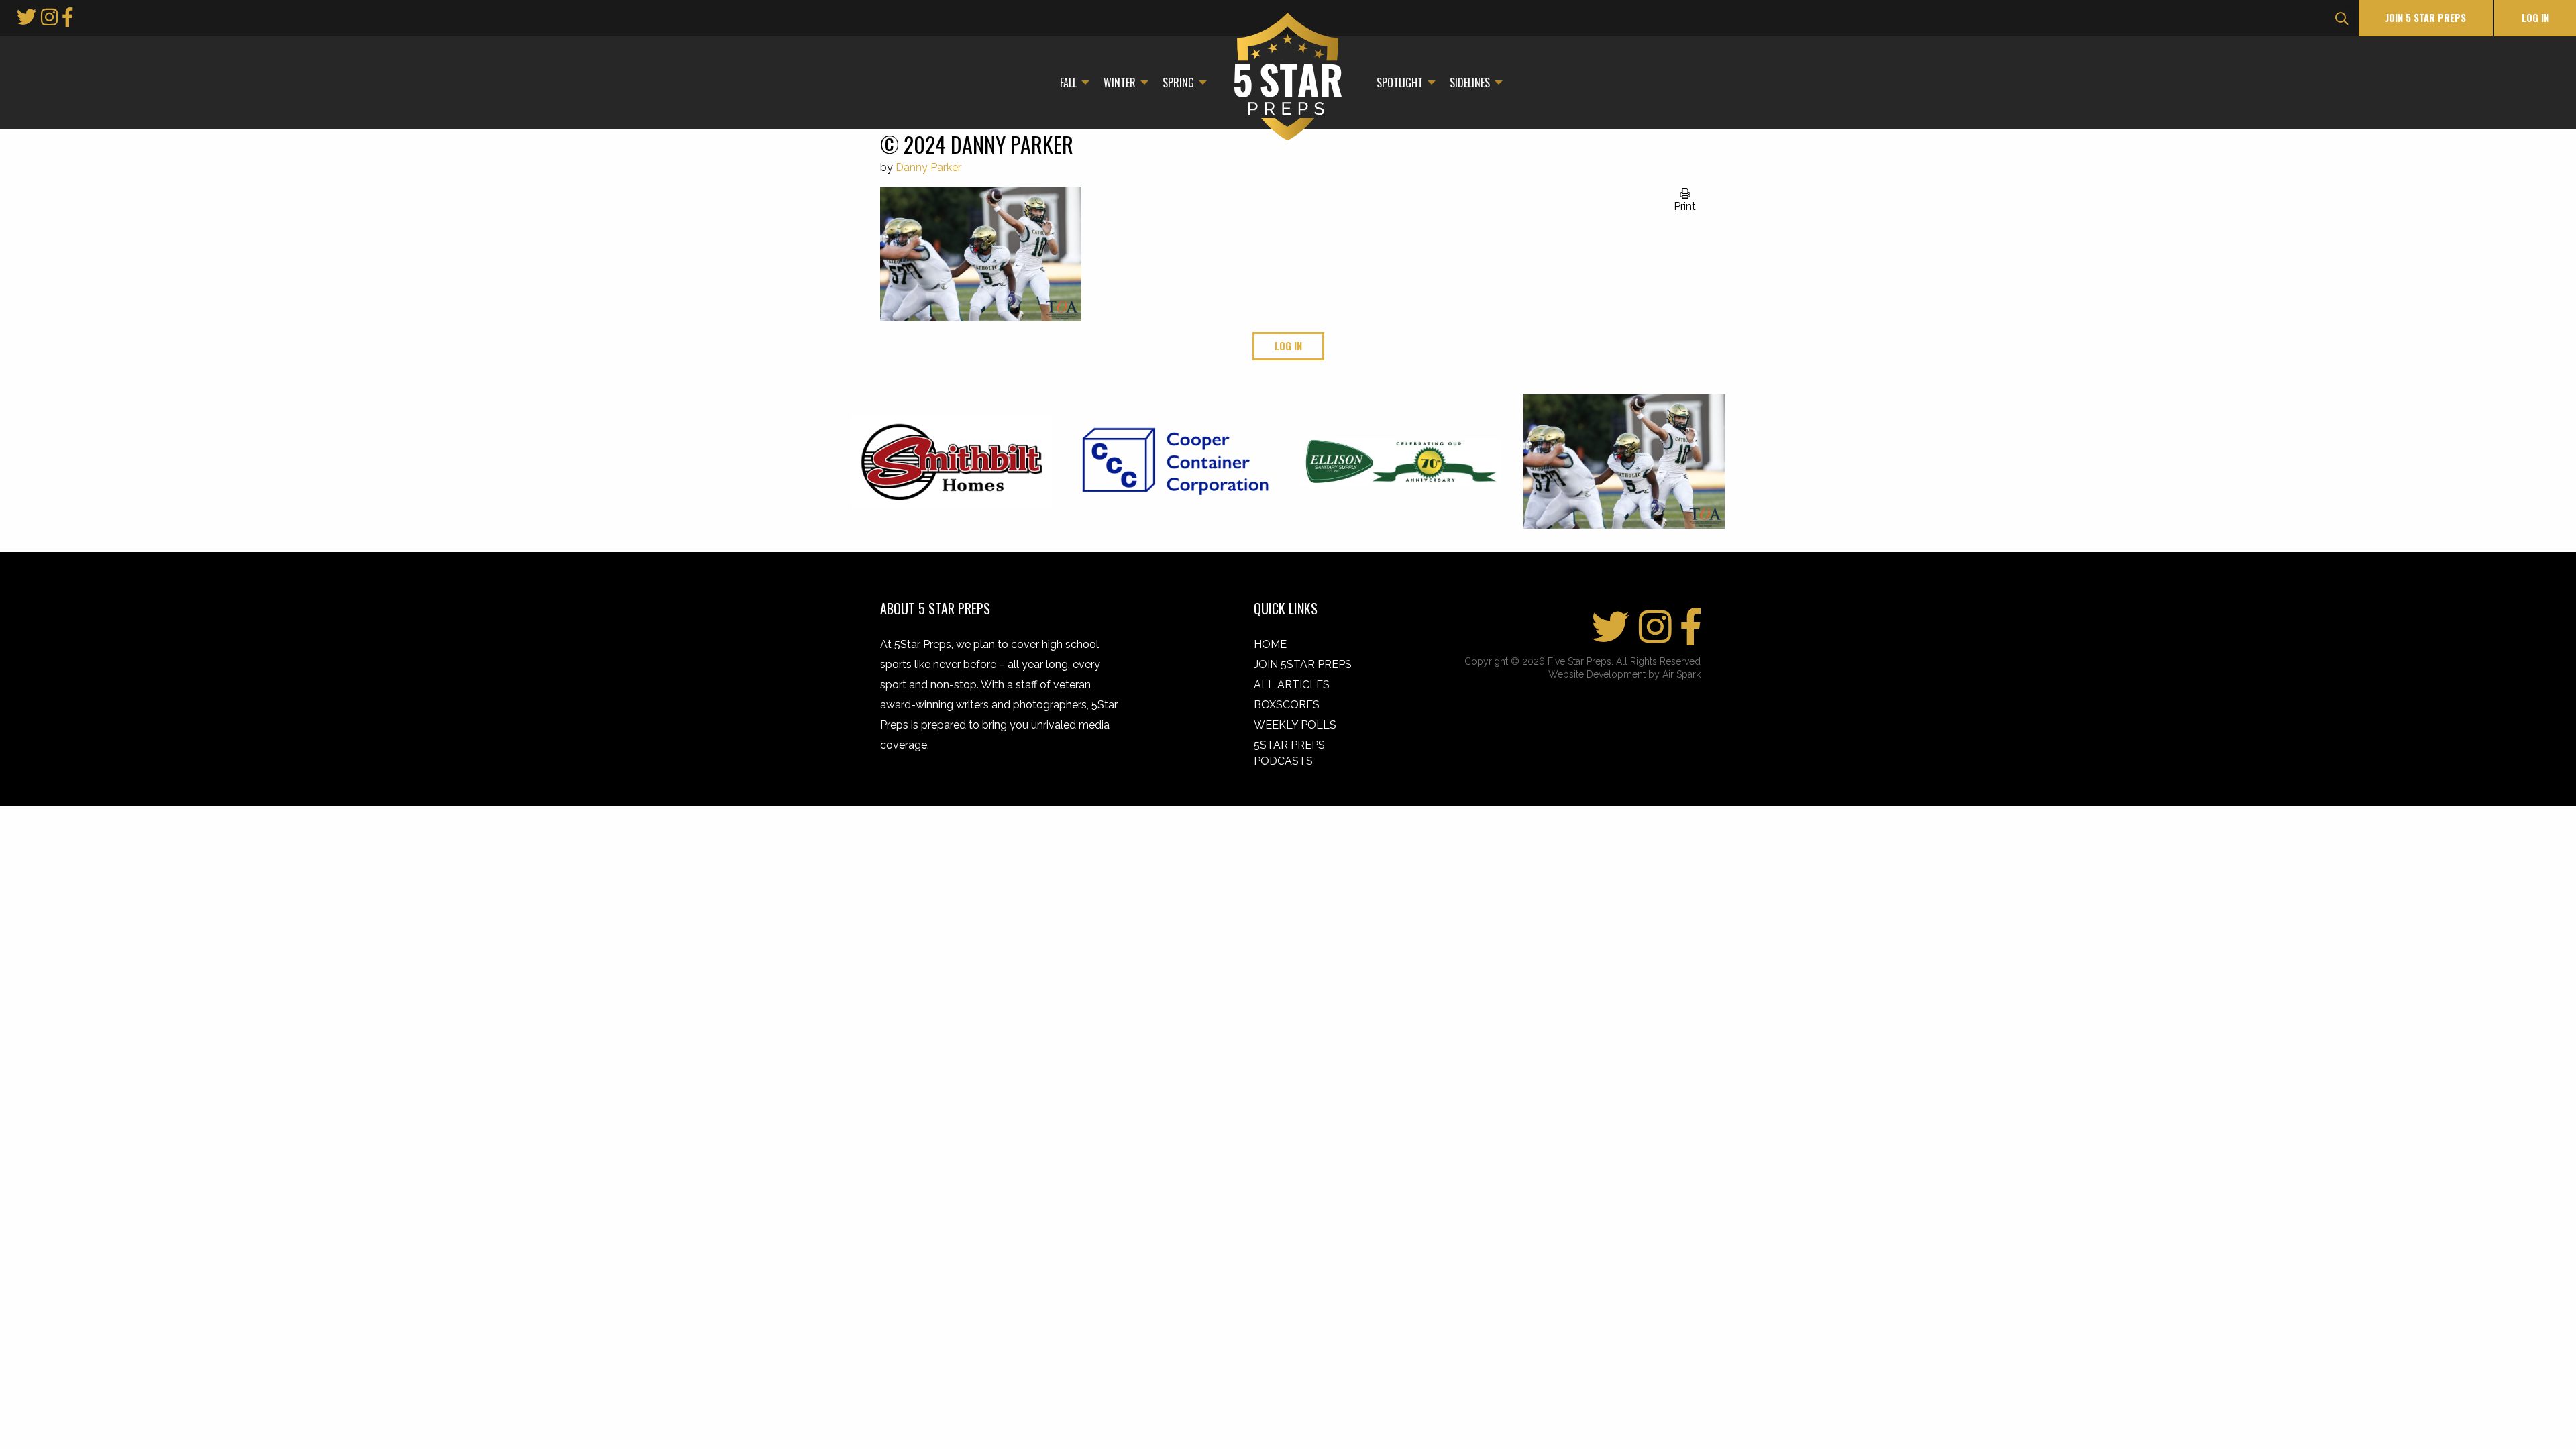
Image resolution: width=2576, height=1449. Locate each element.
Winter (1120, 83)
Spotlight (1400, 83)
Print (1685, 206)
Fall (1068, 83)
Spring (1178, 83)
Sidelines (1470, 83)
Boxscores (1287, 705)
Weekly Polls (1295, 725)
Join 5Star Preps (1303, 664)
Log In (2535, 18)
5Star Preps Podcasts (1289, 753)
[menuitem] (1071, 83)
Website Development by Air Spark (1624, 674)
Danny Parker (928, 167)
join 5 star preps (2426, 18)
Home (1270, 644)
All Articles (1292, 685)
